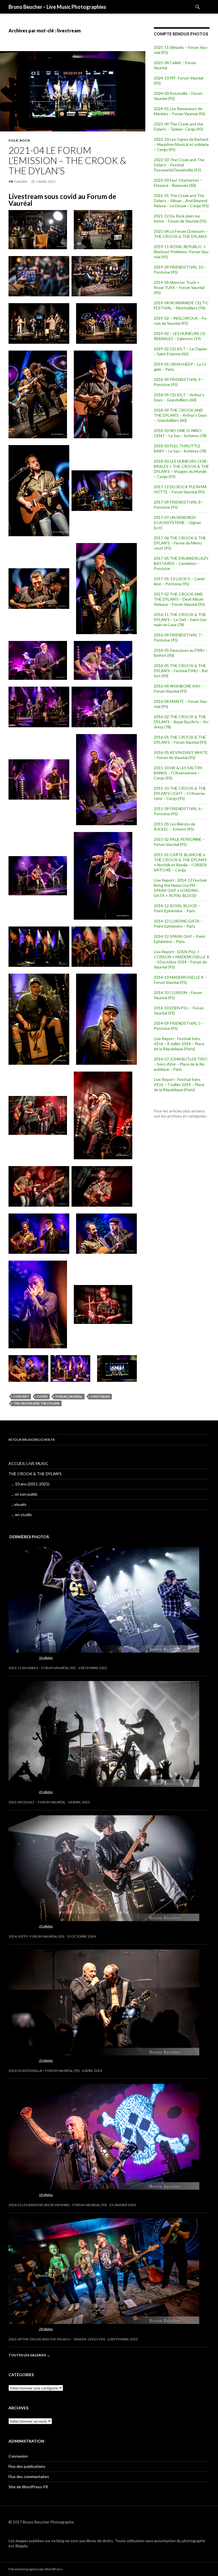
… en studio (22, 1515)
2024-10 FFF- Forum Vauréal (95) (36, 1936)
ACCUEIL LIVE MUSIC (29, 1463)
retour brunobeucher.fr (32, 1440)
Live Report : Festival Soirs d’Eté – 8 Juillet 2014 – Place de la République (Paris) (179, 1044)
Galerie (21, 182)
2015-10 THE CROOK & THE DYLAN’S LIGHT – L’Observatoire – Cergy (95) (180, 793)
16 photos (46, 1658)
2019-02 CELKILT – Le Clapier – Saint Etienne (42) (181, 351)
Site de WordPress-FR (28, 2487)
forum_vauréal (69, 1396)
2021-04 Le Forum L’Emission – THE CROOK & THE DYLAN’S (67, 160)
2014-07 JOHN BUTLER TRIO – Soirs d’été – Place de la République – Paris (181, 1064)
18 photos (46, 2195)
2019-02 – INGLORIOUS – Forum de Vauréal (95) (181, 321)
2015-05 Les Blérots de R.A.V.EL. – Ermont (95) (175, 826)
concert (21, 1396)
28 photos (46, 2329)
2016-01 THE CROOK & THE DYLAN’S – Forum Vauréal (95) (180, 740)
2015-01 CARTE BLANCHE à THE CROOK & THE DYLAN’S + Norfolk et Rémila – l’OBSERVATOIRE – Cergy (181, 862)
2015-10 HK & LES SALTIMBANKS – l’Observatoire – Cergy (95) (179, 773)
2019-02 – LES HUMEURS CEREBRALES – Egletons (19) (180, 336)
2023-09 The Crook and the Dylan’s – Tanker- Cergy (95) (179, 126)
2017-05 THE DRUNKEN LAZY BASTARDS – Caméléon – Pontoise (181, 563)
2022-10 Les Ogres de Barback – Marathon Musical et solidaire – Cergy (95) (181, 144)
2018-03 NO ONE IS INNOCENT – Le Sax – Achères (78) (180, 433)
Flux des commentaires (29, 2477)
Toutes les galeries (29, 2355)
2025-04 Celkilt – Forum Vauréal (37, 1802)
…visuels (19, 1504)
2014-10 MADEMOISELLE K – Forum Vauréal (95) (180, 980)
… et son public (25, 1494)
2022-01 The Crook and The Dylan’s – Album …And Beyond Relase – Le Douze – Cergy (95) (181, 201)
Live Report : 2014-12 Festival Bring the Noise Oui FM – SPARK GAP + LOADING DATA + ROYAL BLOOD (180, 888)
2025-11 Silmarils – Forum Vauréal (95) (42, 1668)
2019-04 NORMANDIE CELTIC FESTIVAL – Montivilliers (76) (181, 305)
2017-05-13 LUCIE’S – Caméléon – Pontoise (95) (180, 581)
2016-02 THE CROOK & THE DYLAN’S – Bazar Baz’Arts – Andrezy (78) (182, 722)
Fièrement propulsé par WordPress (35, 2569)
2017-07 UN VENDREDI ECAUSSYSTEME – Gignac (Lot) (178, 522)
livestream (100, 1396)
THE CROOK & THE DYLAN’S (35, 1474)
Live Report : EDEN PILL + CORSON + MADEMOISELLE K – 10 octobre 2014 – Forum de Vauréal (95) (182, 959)
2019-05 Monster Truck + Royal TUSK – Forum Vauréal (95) (179, 287)
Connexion (18, 2456)
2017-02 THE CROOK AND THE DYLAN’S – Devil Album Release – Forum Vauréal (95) (179, 599)
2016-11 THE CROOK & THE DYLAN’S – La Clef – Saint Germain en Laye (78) (181, 620)
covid (42, 1396)
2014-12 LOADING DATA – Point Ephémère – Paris (178, 924)
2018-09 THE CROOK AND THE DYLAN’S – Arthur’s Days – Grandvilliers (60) (180, 415)
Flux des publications (27, 2466)
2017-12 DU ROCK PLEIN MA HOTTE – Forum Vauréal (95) (180, 489)
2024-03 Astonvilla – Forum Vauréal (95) (44, 2071)
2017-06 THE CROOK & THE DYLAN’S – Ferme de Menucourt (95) (180, 543)
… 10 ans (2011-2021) (30, 1484)
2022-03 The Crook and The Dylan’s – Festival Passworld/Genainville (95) (179, 165)
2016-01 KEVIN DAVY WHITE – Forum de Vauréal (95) (181, 755)
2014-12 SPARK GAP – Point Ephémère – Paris (180, 939)
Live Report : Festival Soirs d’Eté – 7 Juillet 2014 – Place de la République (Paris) (179, 1084)
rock (25, 140)
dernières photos (29, 1537)
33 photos (46, 2060)
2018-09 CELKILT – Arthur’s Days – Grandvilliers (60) (179, 397)
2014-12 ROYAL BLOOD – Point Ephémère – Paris (177, 908)
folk (13, 140)
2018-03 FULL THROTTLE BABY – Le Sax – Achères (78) (180, 448)
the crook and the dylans (36, 1403)
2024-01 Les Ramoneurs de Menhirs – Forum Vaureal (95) (180, 111)
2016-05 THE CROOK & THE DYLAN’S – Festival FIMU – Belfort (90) (181, 671)
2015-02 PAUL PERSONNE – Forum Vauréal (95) (179, 842)
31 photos (46, 1926)
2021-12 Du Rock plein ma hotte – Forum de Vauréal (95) (180, 218)
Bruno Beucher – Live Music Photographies (57, 7)
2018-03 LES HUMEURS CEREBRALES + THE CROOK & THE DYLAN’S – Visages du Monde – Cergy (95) (181, 469)
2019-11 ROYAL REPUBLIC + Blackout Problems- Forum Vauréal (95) (182, 252)
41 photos (46, 1792)
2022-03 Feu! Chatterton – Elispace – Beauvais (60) (178, 183)
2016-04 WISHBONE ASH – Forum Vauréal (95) (179, 688)
